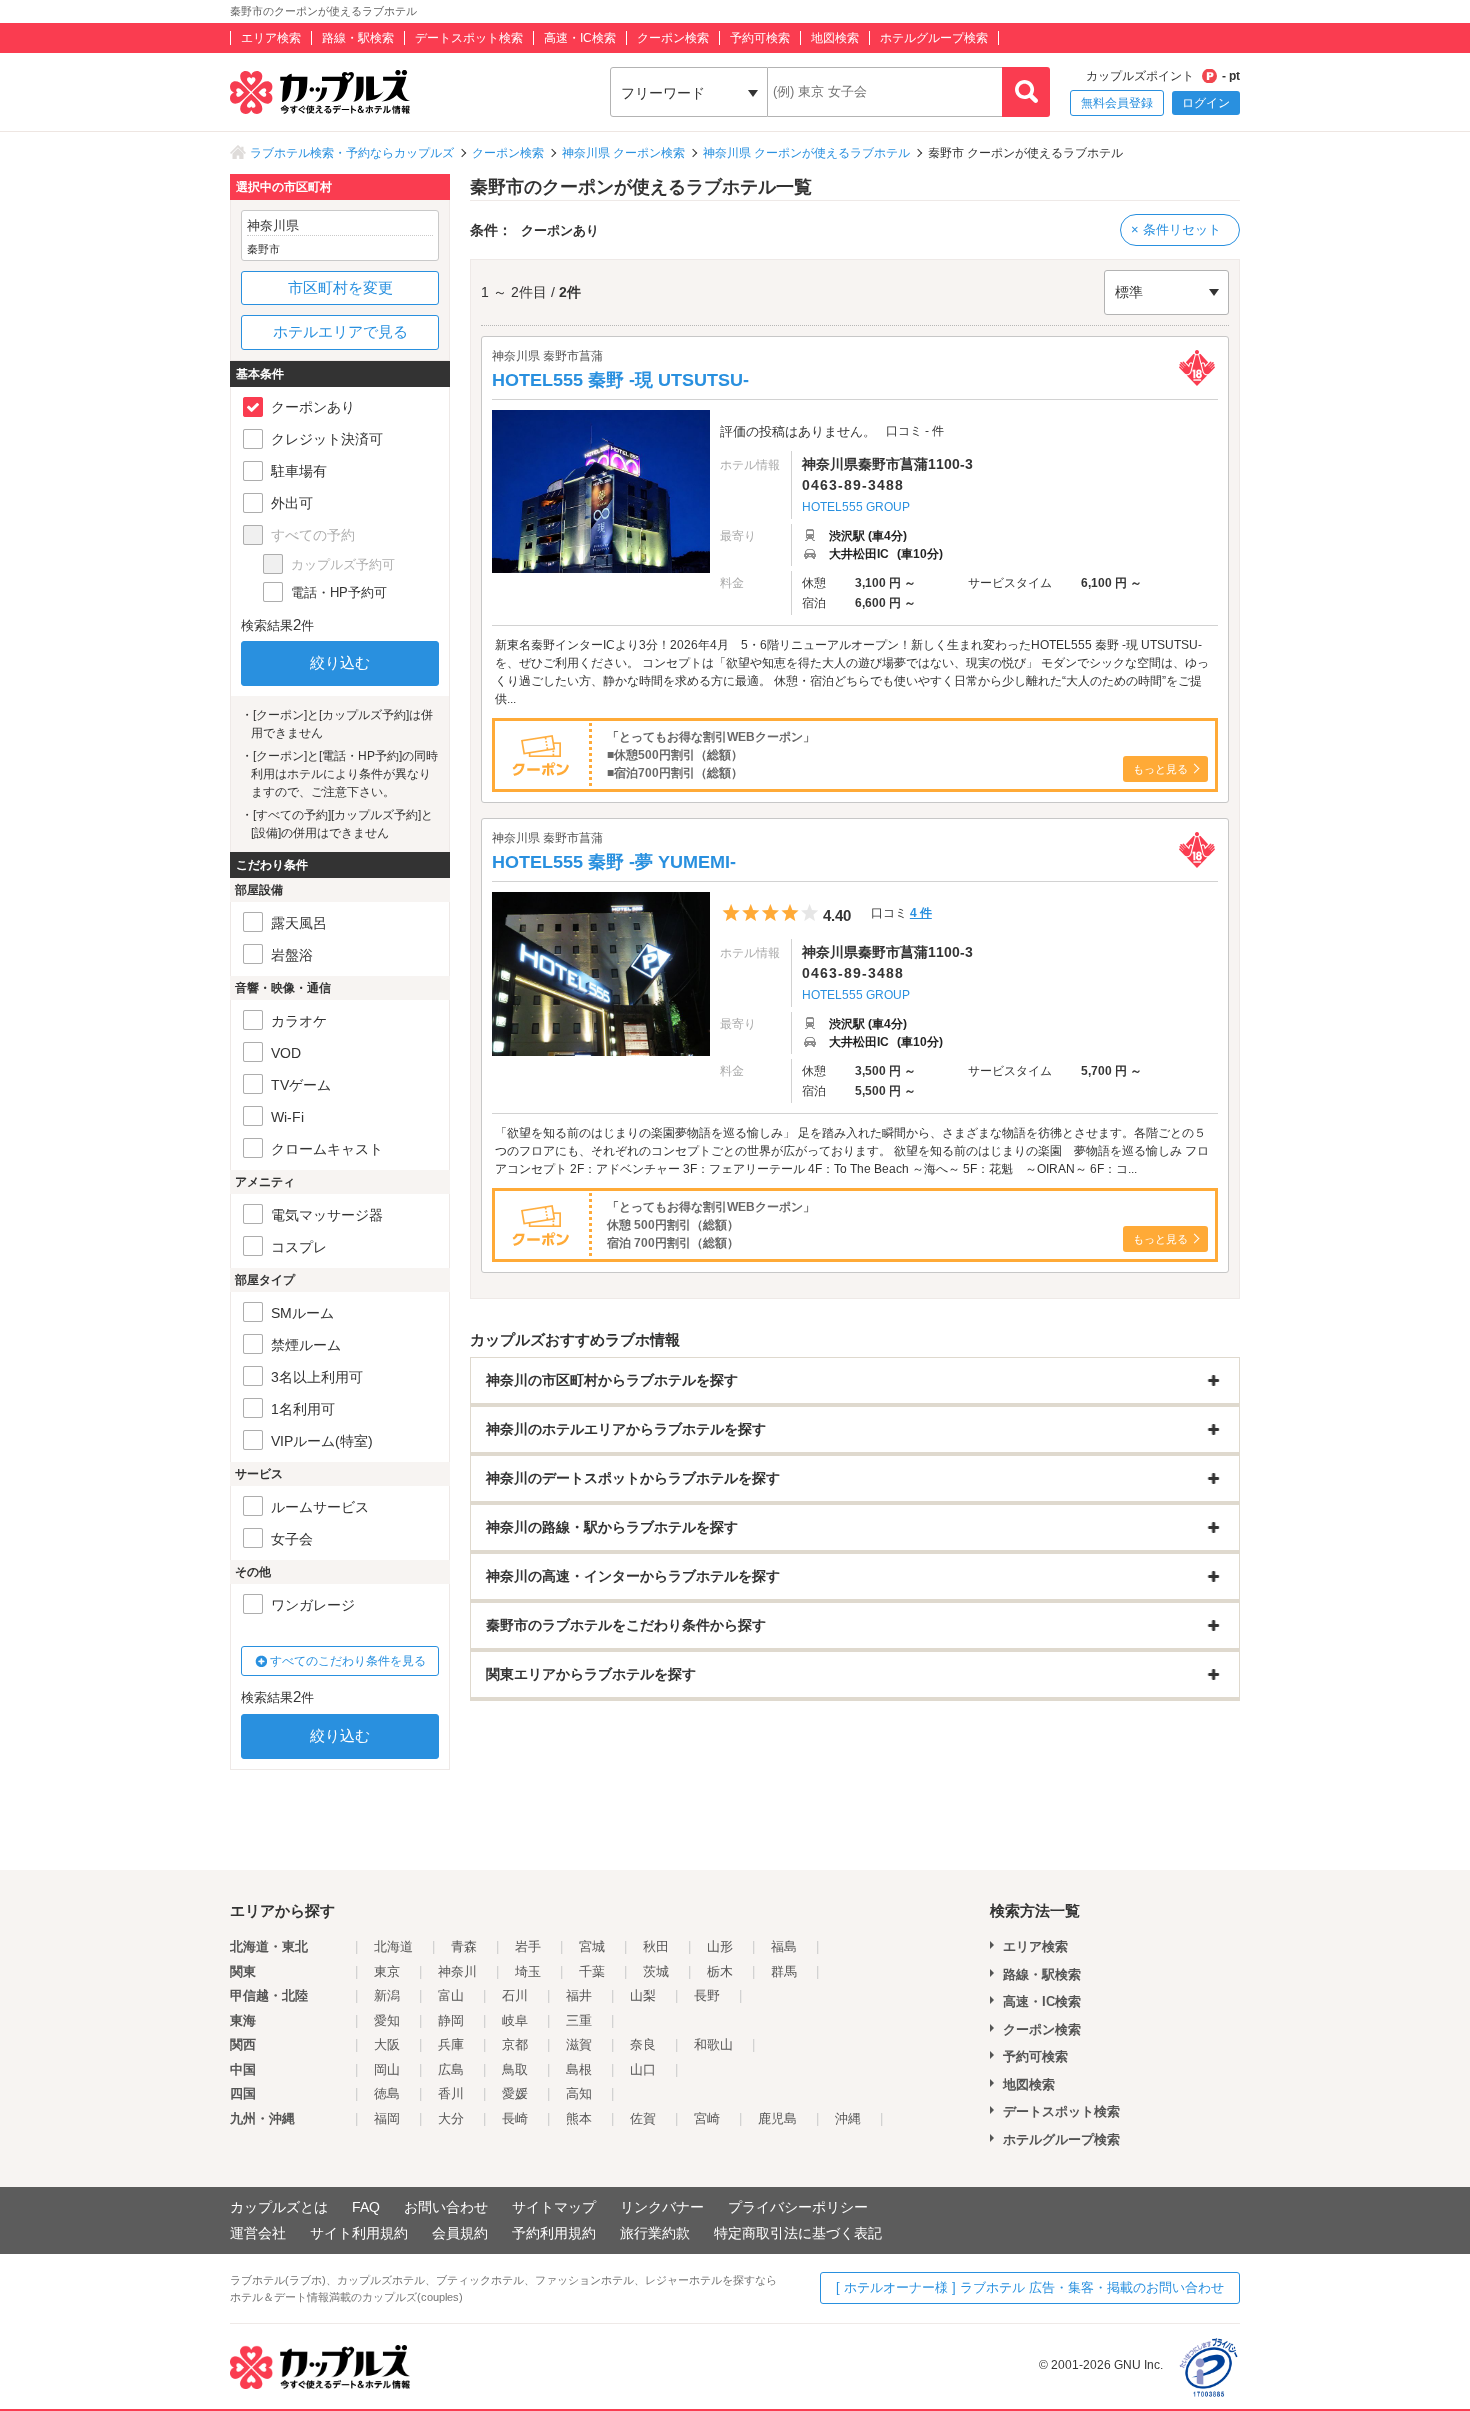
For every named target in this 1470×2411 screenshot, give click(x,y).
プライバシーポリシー (798, 2207)
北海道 (393, 1946)
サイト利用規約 (359, 2233)
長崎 (515, 2118)
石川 (515, 1995)
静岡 (451, 2020)
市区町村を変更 (340, 287)
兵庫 (451, 2044)
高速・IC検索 (580, 38)
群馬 (784, 1971)
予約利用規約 (554, 2233)
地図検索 (835, 38)
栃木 (720, 1971)
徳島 (387, 2093)
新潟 (387, 1995)
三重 (579, 2020)
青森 (464, 1946)
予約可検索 (760, 38)
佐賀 (643, 2118)
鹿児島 (777, 2118)
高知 (579, 2093)
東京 (387, 1971)
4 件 (921, 913)
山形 (720, 1946)
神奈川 (457, 1971)
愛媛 (515, 2093)
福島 (784, 1946)
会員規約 (460, 2233)
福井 (579, 1995)
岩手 (528, 1946)
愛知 (387, 2020)
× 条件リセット (1176, 229)
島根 (579, 2069)
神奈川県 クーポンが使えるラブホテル (806, 153)
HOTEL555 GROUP (856, 507)
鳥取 (515, 2069)
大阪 (387, 2044)
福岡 (387, 2118)
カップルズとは (279, 2207)
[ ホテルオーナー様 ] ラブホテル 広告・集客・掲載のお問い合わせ (1030, 2287)
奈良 (643, 2044)
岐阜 (515, 2020)
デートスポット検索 (469, 38)
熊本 (579, 2118)
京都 (515, 2044)
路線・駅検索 (358, 38)
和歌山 (713, 2044)
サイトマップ (554, 2207)
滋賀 (579, 2044)
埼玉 (528, 1971)
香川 (451, 2093)
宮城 (592, 1946)
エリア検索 (271, 38)
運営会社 (258, 2233)
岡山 (387, 2069)
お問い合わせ (446, 2207)
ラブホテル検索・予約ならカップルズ (352, 153)
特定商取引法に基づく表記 (798, 2233)
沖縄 (848, 2118)
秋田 (656, 1946)
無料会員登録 (1117, 103)
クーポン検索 (673, 38)
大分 (451, 2118)
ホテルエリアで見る (340, 331)
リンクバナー (662, 2207)
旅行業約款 (655, 2233)
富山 (451, 1995)
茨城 (656, 1971)
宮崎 (707, 2118)
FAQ (366, 2207)
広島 (451, 2069)
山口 (643, 2069)
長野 (707, 1995)
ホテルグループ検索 (934, 38)
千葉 (592, 1971)
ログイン (1206, 103)
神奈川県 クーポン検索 (623, 153)
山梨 (643, 1995)
